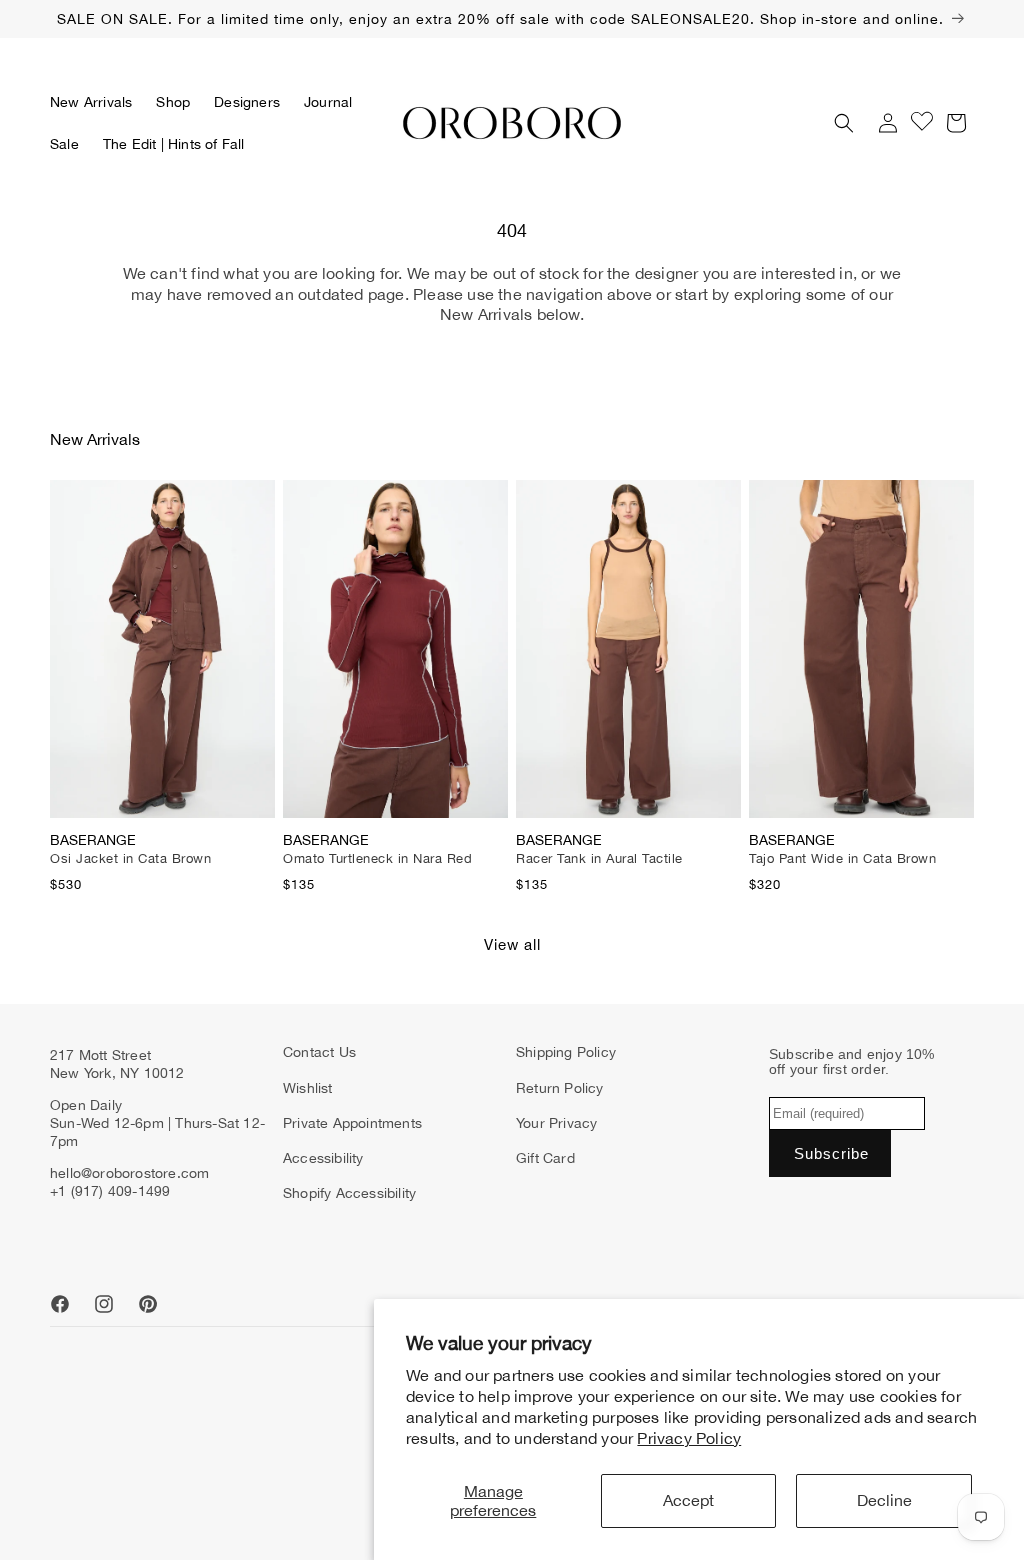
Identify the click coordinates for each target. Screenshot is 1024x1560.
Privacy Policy (689, 1438)
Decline (884, 1500)
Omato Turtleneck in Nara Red (377, 858)
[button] (173, 102)
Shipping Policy (566, 1052)
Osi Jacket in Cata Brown (130, 858)
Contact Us (319, 1052)
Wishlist (308, 1088)
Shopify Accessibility (349, 1193)
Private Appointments (352, 1123)
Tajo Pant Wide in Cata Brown (842, 858)
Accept (688, 1500)
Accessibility (323, 1158)
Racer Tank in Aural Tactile (599, 858)
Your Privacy (556, 1123)
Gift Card (545, 1158)
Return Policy (560, 1088)
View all (512, 944)
